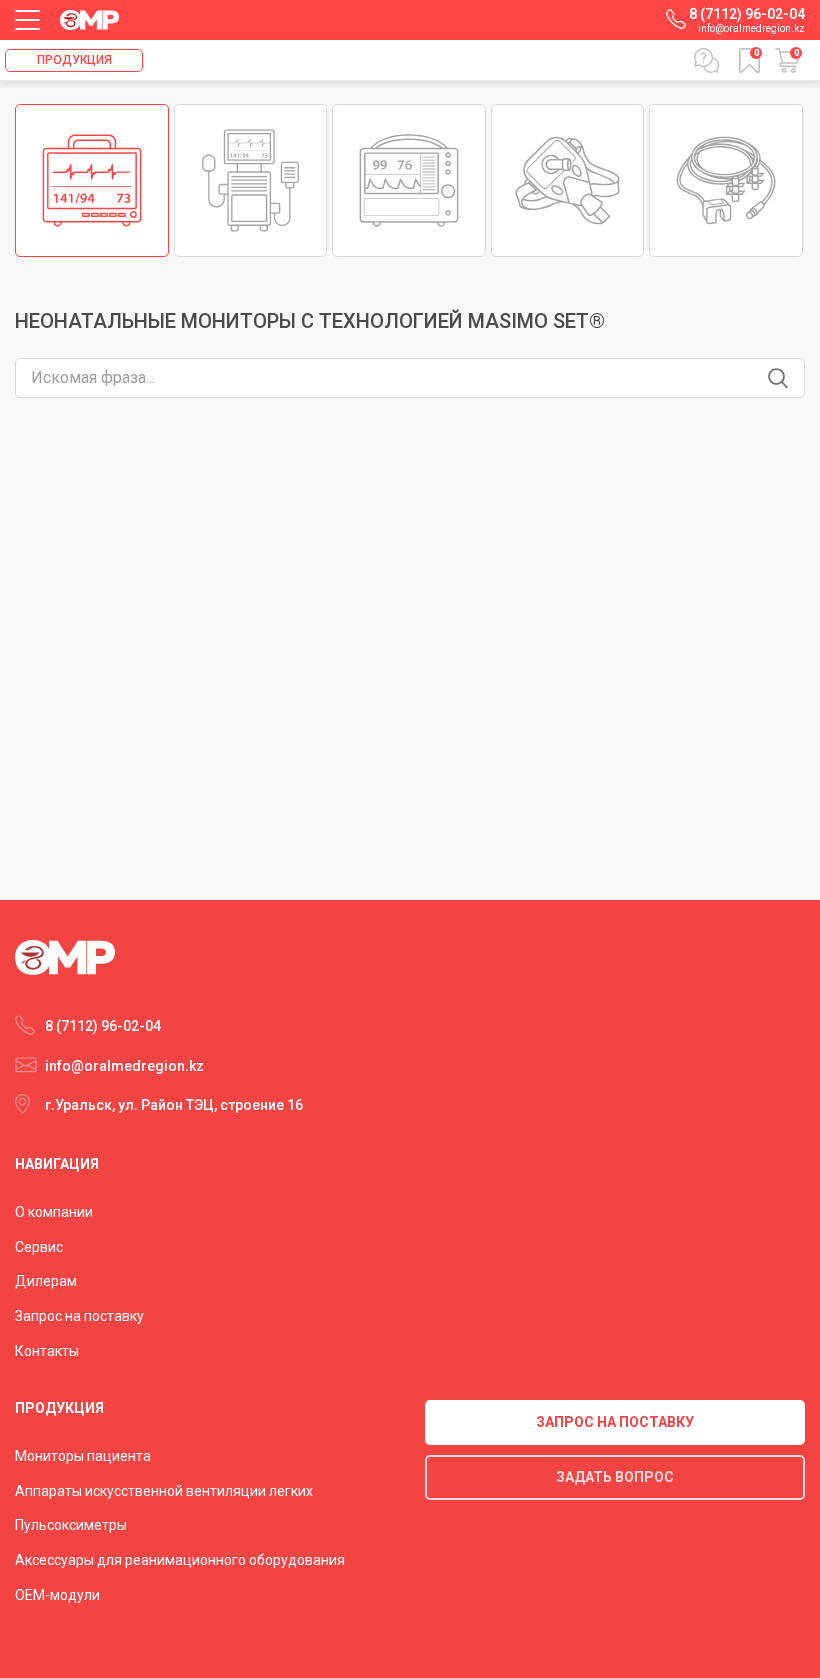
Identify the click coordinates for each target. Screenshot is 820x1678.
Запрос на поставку (79, 1316)
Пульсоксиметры (71, 1525)
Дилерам (46, 1281)
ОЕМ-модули (57, 1595)
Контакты (47, 1351)
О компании (54, 1212)
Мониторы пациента (83, 1456)
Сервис (39, 1247)
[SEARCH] (778, 378)
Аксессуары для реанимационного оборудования (180, 1560)
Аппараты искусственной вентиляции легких (164, 1491)
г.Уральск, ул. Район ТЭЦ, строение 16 (174, 1105)
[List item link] (92, 181)
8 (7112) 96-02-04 (747, 14)
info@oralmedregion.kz (751, 28)
